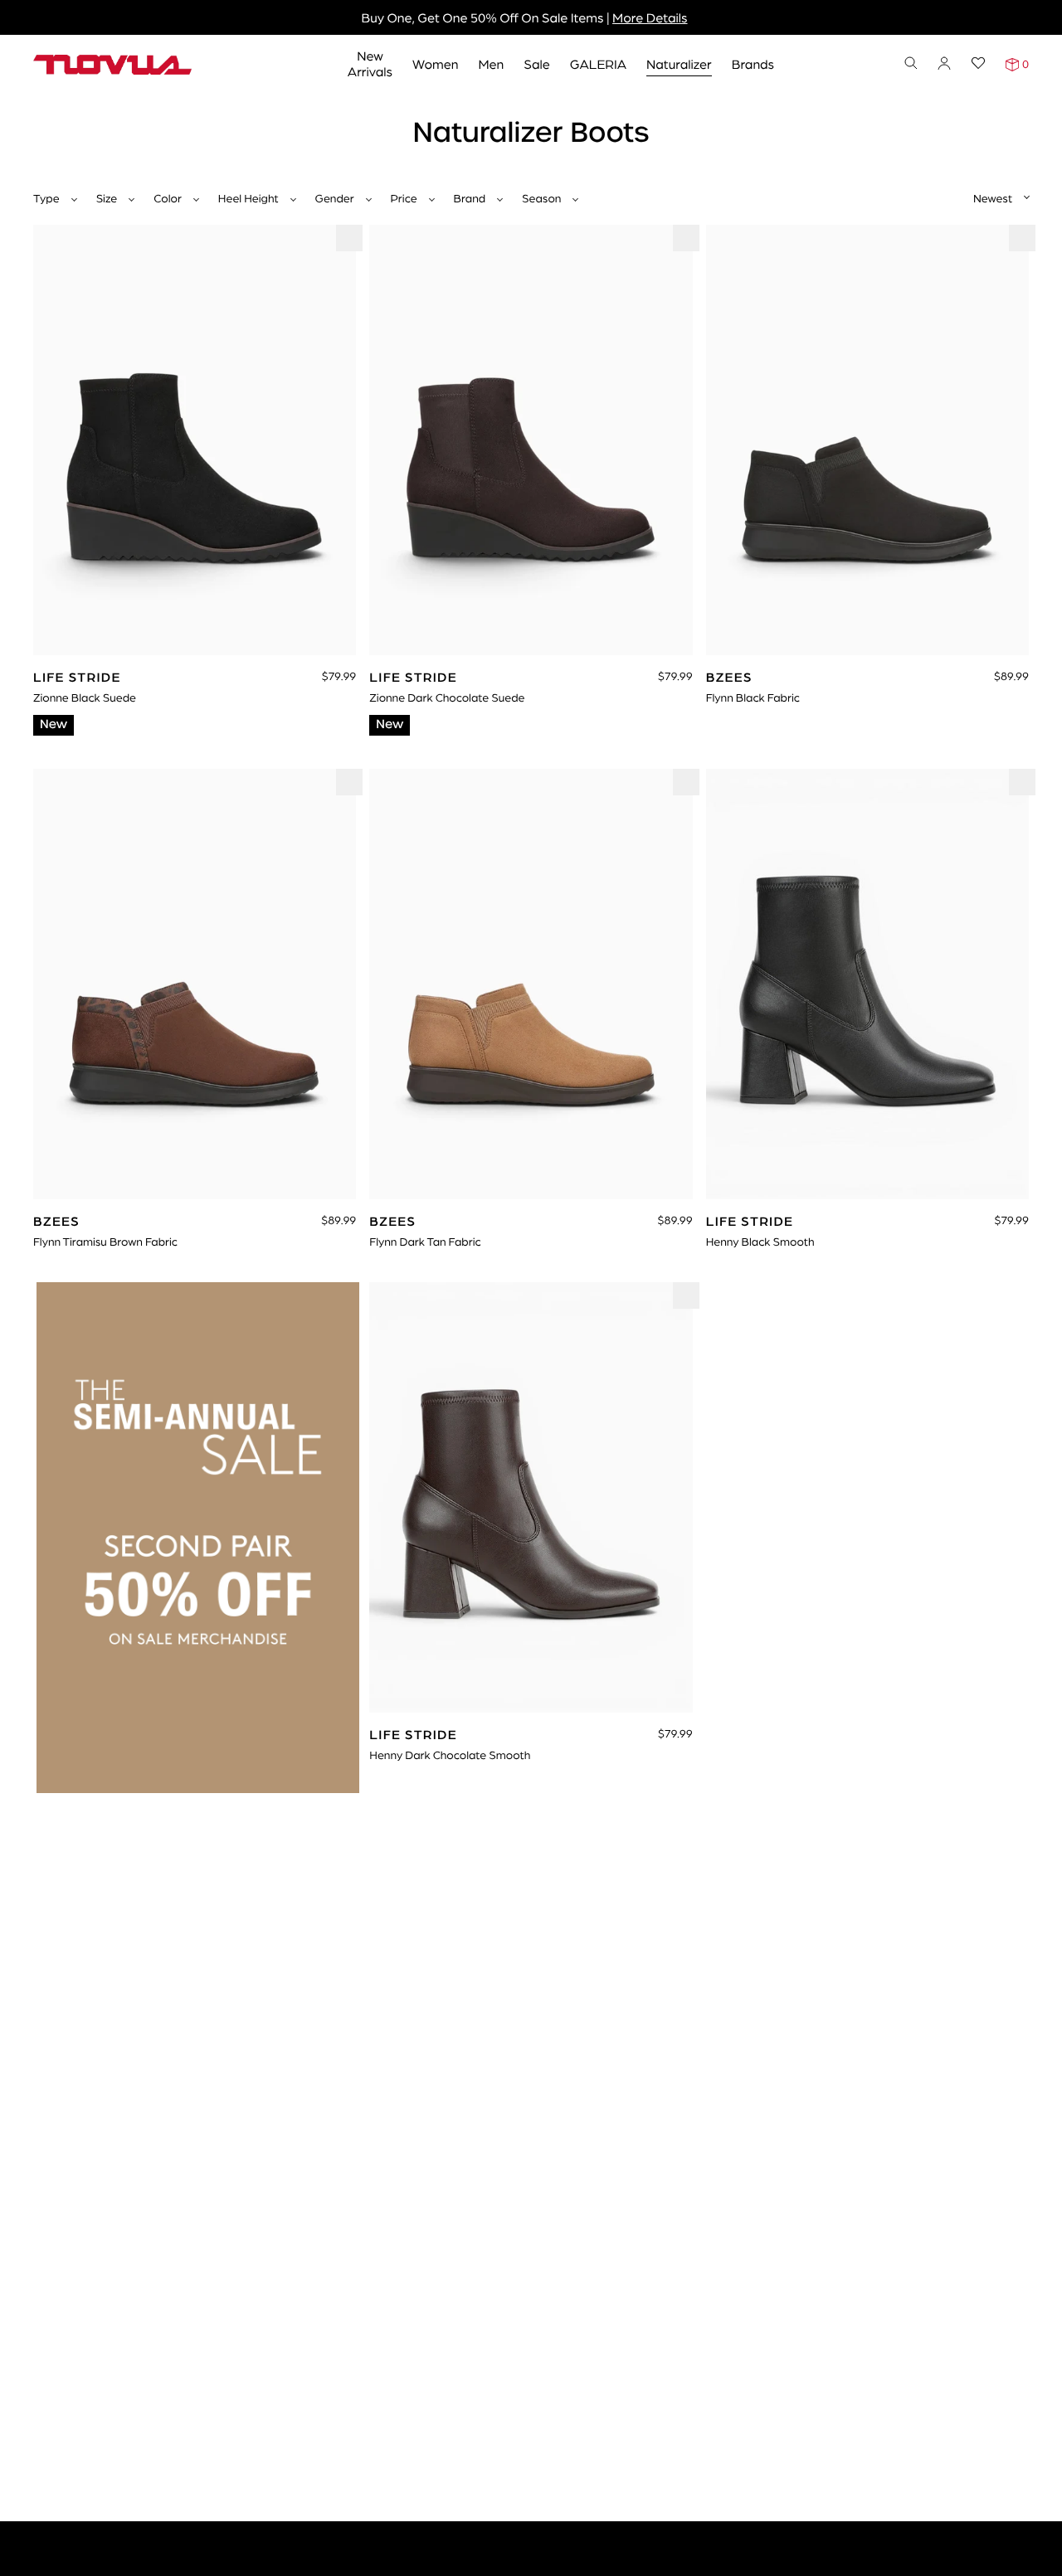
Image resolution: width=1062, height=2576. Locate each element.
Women (435, 63)
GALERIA (598, 63)
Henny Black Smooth (760, 1242)
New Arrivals (370, 63)
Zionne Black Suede (85, 697)
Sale (537, 63)
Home (49, 114)
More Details (650, 17)
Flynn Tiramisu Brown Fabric (105, 1242)
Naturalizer (679, 63)
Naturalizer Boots (127, 114)
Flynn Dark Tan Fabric (425, 1242)
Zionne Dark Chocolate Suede (447, 697)
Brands (753, 63)
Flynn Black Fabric (753, 697)
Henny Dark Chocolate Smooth (450, 1755)
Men (491, 63)
